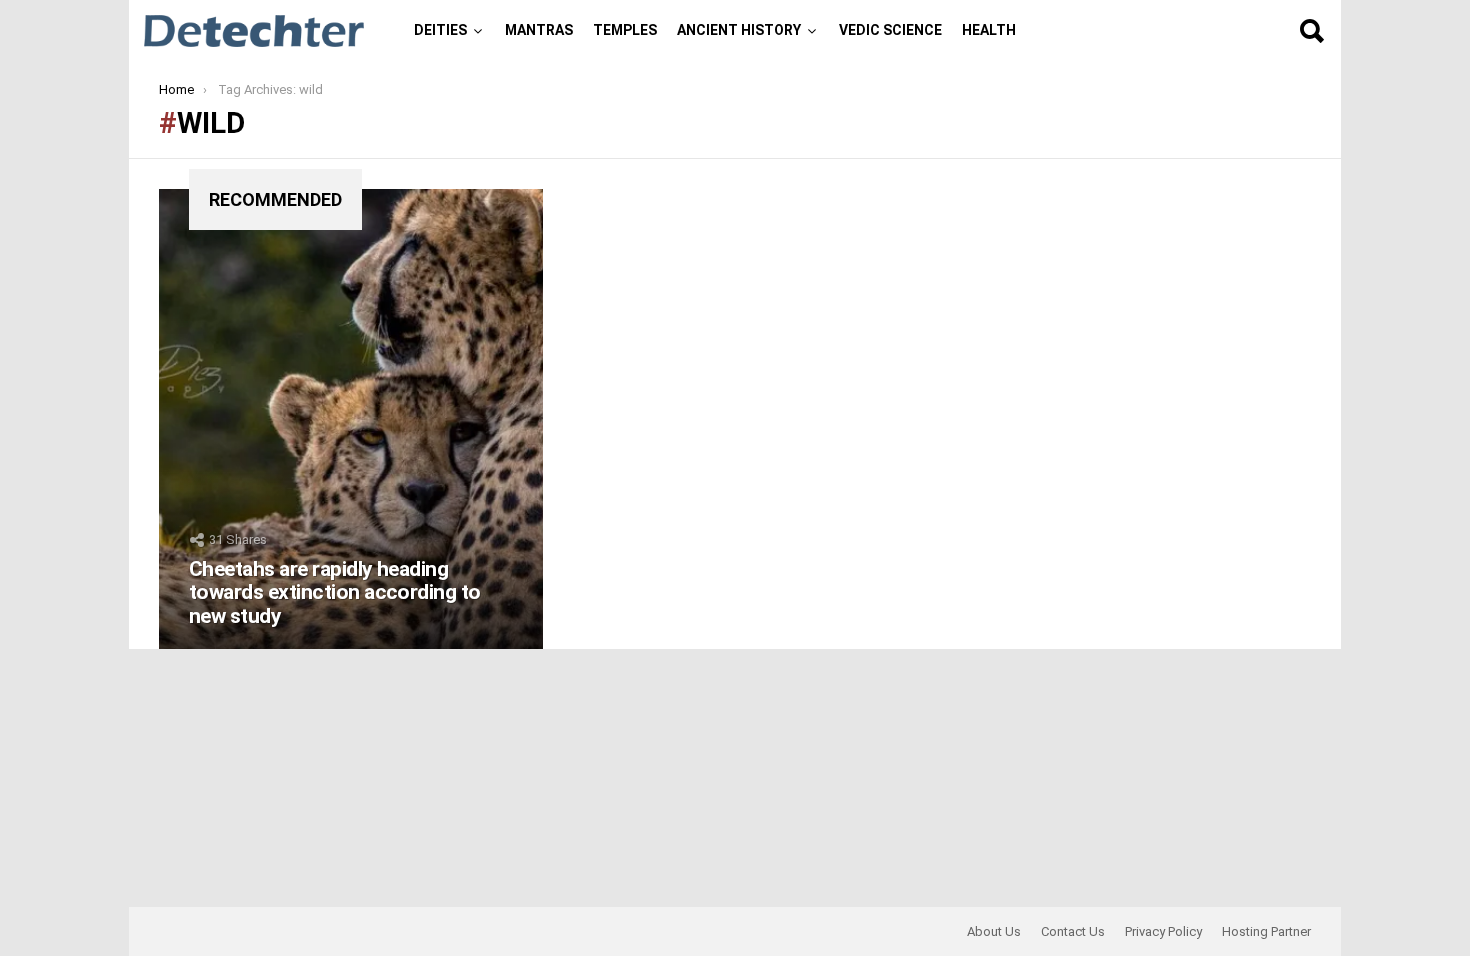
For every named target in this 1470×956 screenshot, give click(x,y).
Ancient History (739, 30)
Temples (625, 30)
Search (1311, 31)
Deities (440, 30)
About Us (994, 931)
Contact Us (1073, 931)
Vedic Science (890, 30)
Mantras (539, 30)
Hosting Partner (1266, 931)
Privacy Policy (1163, 931)
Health (989, 30)
